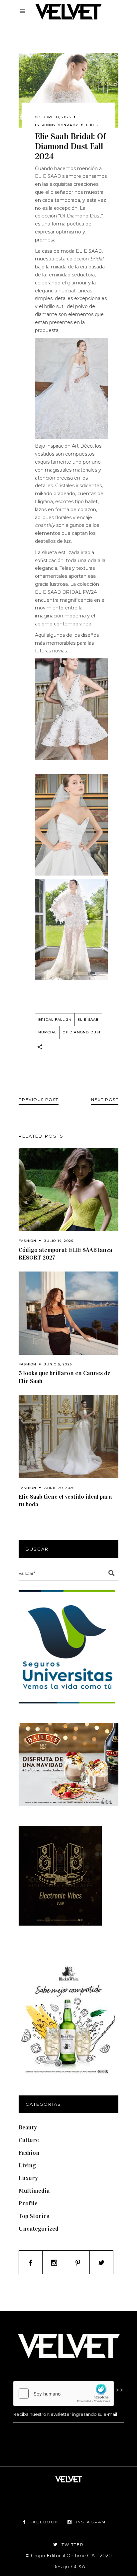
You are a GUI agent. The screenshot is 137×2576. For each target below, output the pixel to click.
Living (27, 2165)
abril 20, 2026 (59, 1488)
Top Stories (34, 2216)
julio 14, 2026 (59, 1241)
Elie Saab (88, 1020)
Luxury (28, 2178)
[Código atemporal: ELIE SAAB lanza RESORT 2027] (68, 1190)
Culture (29, 2140)
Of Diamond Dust (82, 1032)
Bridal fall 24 (55, 1020)
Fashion (27, 1241)
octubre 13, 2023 (53, 117)
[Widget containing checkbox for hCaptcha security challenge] (64, 2393)
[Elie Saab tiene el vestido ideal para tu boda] (68, 1437)
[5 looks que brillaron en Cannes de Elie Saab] (68, 1313)
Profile (28, 2203)
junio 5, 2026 (58, 1364)
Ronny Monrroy (60, 125)
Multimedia (34, 2191)
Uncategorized (39, 2229)
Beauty (28, 2127)
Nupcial (47, 1032)
